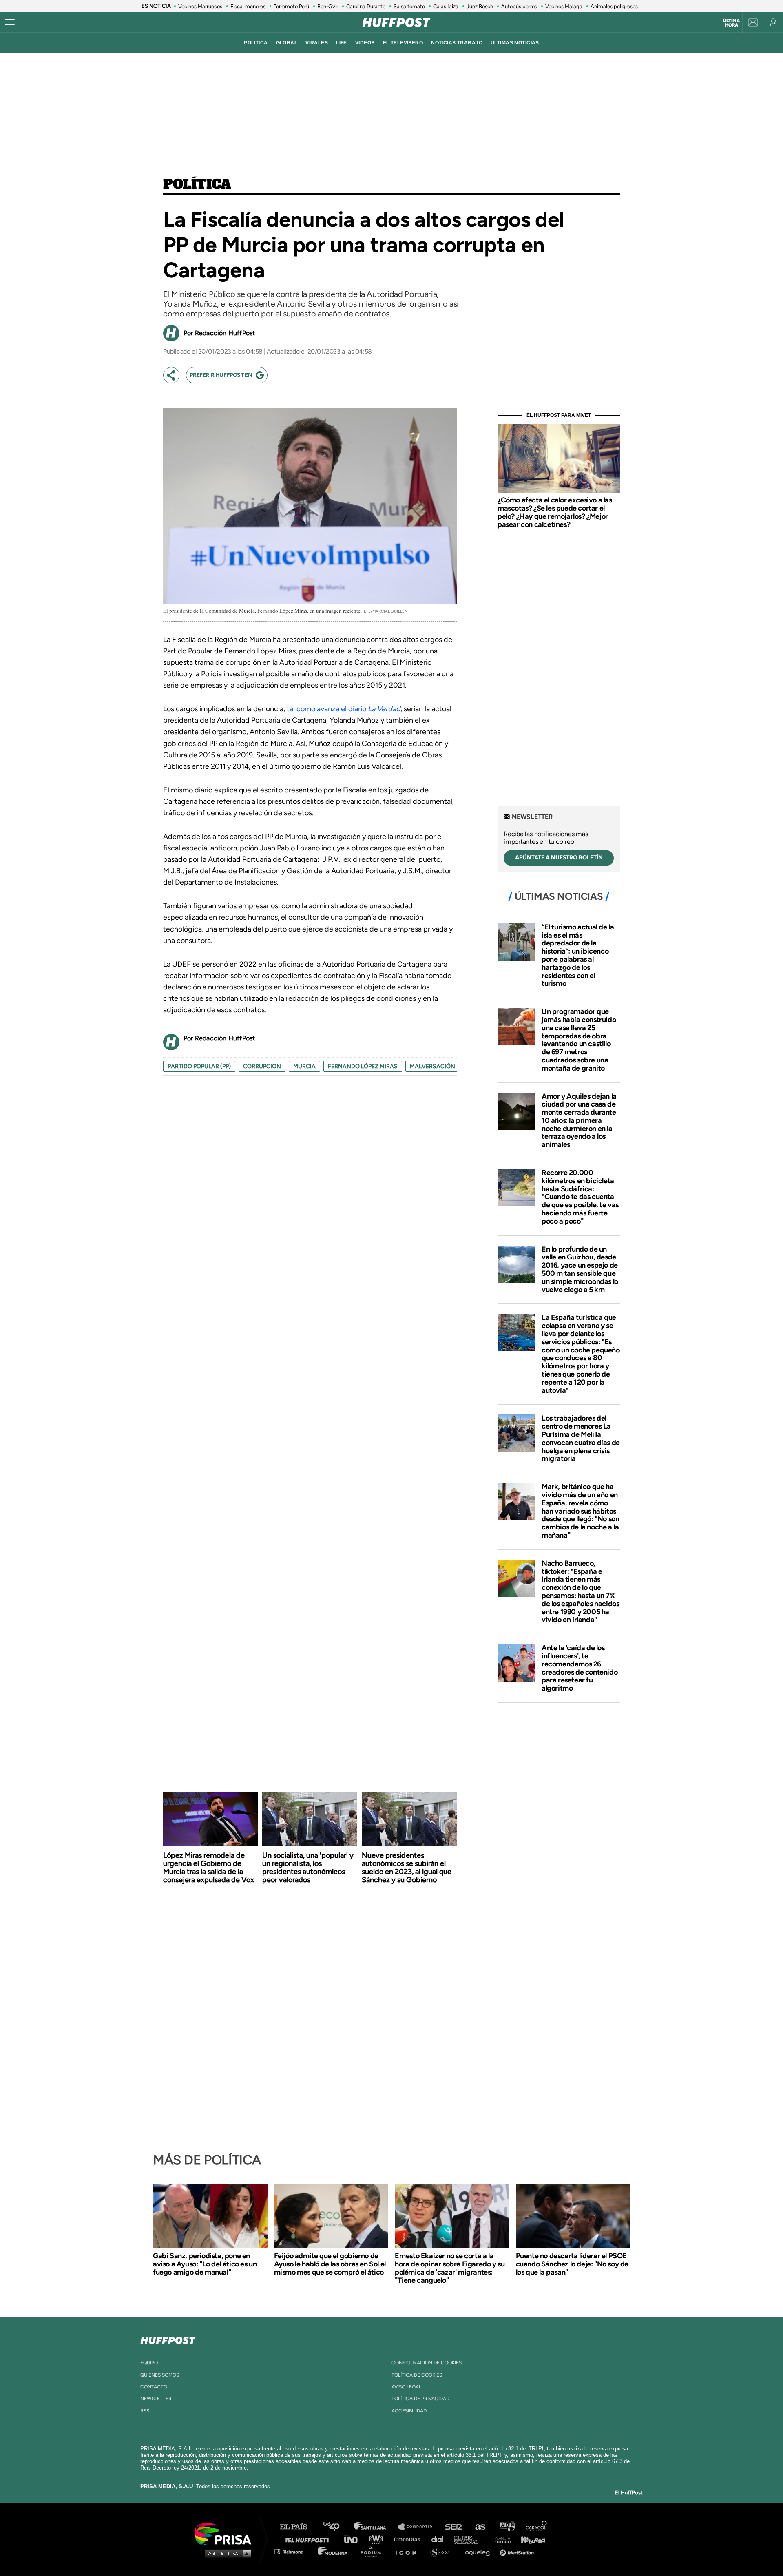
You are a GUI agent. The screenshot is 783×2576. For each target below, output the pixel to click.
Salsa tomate (409, 6)
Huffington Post (309, 2539)
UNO (354, 2539)
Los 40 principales (337, 2527)
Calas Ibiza (446, 6)
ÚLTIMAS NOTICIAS (515, 43)
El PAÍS (298, 2527)
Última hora (731, 23)
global (287, 43)
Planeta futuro (500, 2539)
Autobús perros (519, 6)
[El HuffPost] (396, 22)
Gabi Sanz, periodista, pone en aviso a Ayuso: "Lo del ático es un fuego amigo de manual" (205, 2264)
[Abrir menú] (10, 22)
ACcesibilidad (409, 2411)
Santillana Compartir (419, 2527)
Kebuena (529, 2539)
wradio (378, 2539)
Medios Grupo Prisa (226, 2553)
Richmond (293, 2551)
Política (197, 185)
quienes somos (160, 2375)
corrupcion (262, 1066)
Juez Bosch (480, 6)
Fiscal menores (248, 6)
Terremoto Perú (291, 6)
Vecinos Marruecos (200, 6)
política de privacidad (420, 2399)
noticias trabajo (457, 43)
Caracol (537, 2527)
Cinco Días (409, 2539)
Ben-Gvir (328, 6)
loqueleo (479, 2551)
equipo (149, 2363)
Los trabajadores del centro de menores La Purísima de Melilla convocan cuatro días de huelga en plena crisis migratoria (581, 1438)
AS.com (480, 2527)
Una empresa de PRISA (226, 2533)
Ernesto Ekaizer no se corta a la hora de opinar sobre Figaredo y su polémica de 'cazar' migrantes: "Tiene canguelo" (450, 2268)
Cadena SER (454, 2527)
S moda (443, 2551)
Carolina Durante (366, 6)
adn (507, 2527)
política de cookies (417, 2375)
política (256, 43)
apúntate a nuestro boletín (559, 858)
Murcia (304, 1066)
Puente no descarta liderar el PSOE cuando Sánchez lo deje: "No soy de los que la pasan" (572, 2264)
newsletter (156, 2399)
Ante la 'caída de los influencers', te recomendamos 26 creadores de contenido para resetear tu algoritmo (580, 1668)
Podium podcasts (374, 2551)
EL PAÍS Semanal (470, 2539)
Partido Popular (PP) (199, 1066)
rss (145, 2411)
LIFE (342, 43)
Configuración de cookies (427, 2363)
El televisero (403, 43)
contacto (154, 2387)
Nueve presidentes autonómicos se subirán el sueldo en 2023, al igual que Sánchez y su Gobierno (407, 1868)
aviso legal (406, 2387)
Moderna (333, 2551)
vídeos (365, 43)
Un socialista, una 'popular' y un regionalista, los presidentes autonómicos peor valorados (308, 1868)
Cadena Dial (440, 2539)
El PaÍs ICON (409, 2551)
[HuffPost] (168, 2339)
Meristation (518, 2551)
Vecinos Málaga (564, 6)
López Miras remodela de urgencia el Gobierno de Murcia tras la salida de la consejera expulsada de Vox (209, 1868)
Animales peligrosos (614, 6)
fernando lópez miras (363, 1066)
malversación (432, 1066)
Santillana (376, 2527)
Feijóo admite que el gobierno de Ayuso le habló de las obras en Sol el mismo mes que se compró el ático (330, 2264)
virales (317, 43)
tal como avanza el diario (344, 709)
